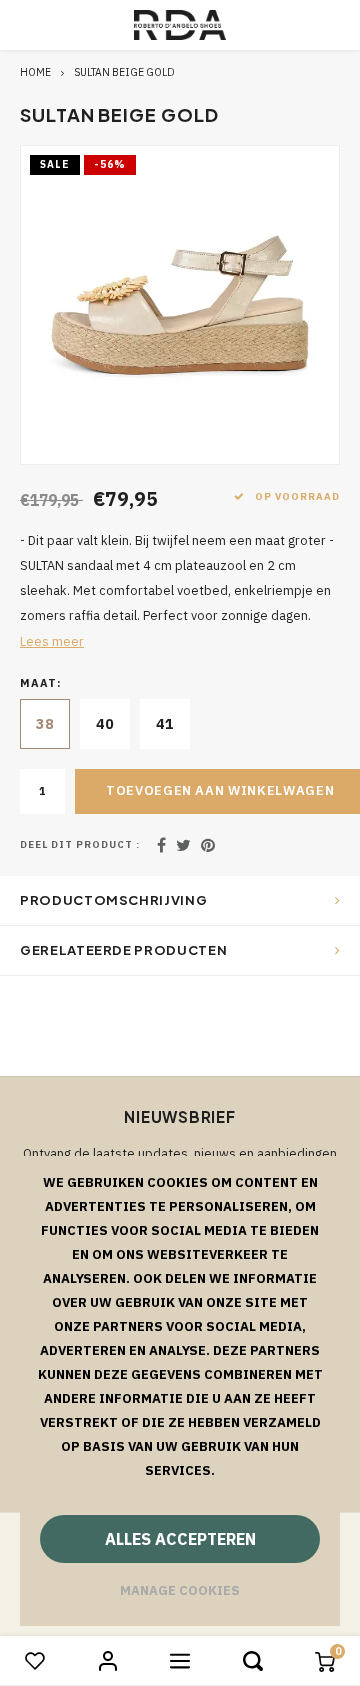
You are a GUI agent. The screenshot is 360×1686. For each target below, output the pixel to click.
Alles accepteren (180, 1539)
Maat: (41, 683)
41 (165, 724)
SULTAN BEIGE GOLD (124, 72)
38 (45, 724)
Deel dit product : (80, 844)
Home (35, 72)
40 (105, 724)
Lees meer (52, 641)
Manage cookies (180, 1590)
